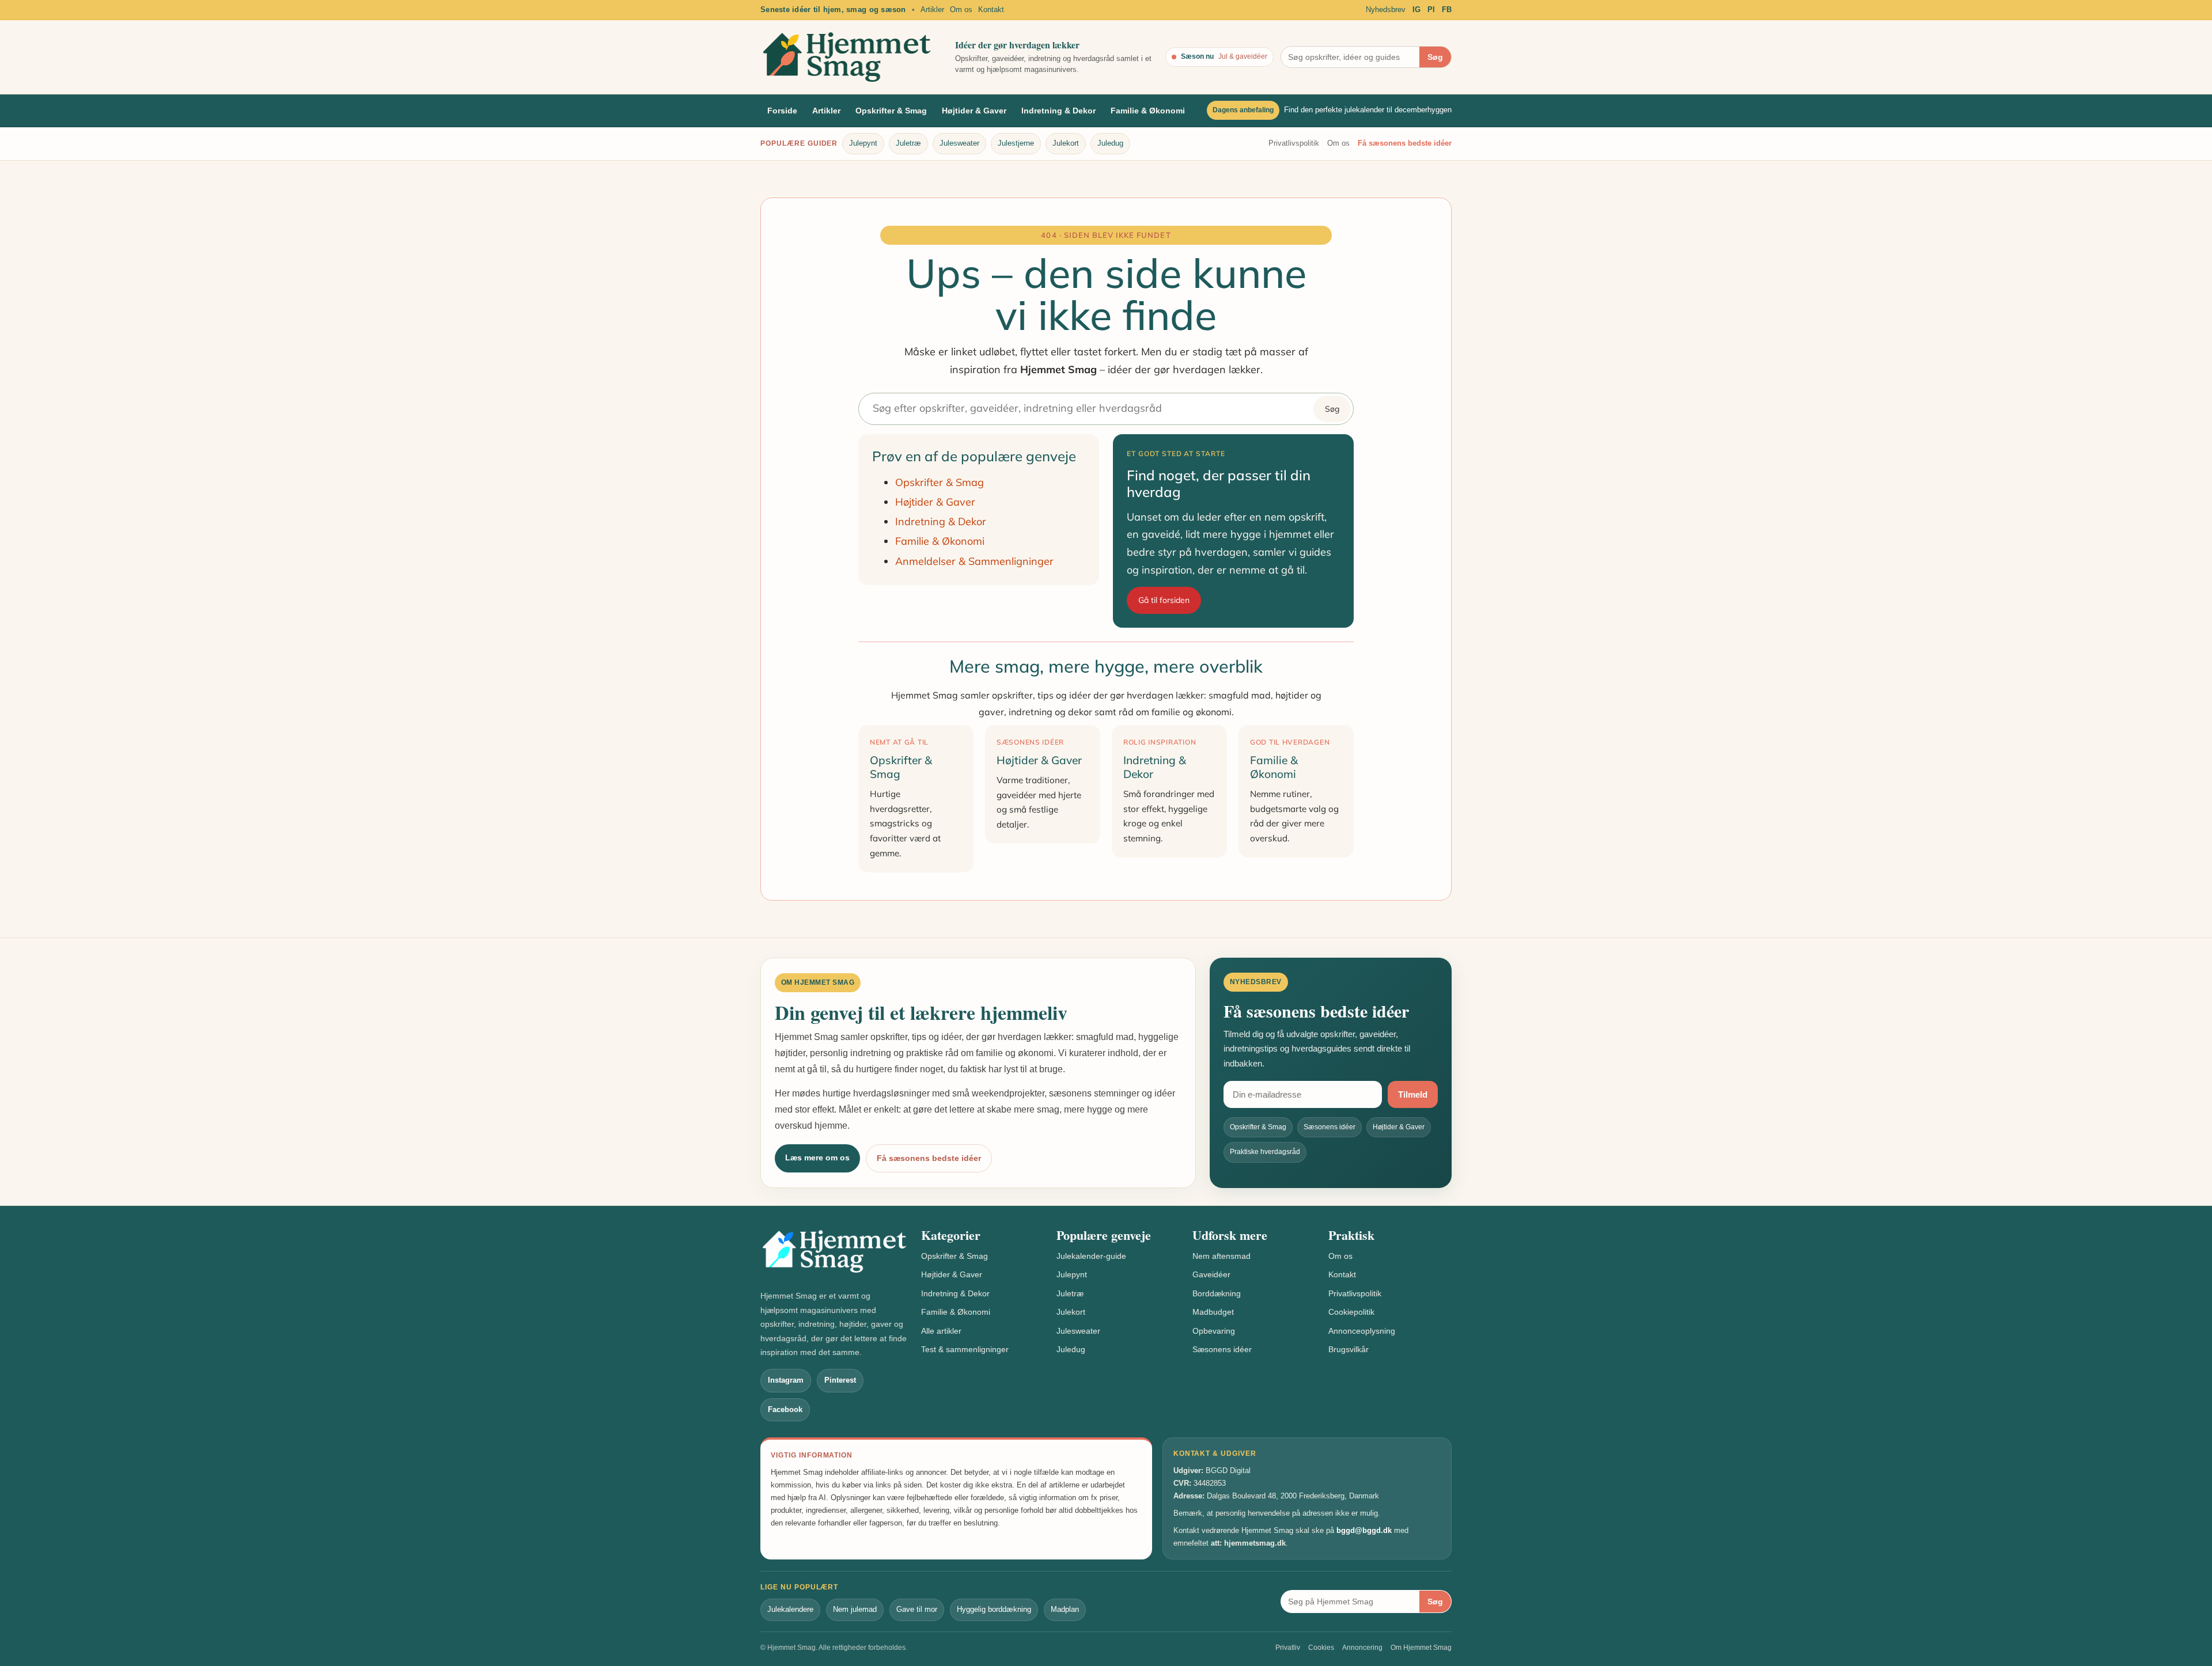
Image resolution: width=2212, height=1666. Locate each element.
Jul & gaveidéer (1243, 56)
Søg (1435, 57)
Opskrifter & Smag (891, 111)
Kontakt (991, 10)
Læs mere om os (817, 1158)
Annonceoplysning (1362, 1331)
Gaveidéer (1211, 1274)
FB (1447, 10)
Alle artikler (941, 1331)
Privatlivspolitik (1294, 143)
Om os (961, 10)
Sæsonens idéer (1222, 1349)
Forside (782, 111)
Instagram (786, 1380)
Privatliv (1288, 1648)
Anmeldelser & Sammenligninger (974, 561)
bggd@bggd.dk (1364, 1530)
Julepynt (863, 143)
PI (1431, 10)
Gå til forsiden (1164, 600)
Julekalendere (790, 1609)
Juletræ (908, 143)
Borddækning (1217, 1293)
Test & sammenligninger (965, 1349)
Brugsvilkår (1349, 1349)
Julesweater (959, 143)
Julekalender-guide (1091, 1256)
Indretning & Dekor (1058, 111)
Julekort (1066, 143)
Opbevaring (1214, 1331)
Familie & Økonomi (1148, 111)
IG (1416, 10)
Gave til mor (917, 1609)
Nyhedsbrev (1386, 10)
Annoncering (1362, 1648)
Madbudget (1213, 1312)
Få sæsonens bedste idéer (1405, 143)
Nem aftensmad (1221, 1256)
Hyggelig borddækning (994, 1609)
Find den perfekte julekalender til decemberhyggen (1368, 110)
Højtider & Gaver (974, 111)
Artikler (932, 10)
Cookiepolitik (1351, 1312)
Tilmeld (1413, 1094)
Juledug (1110, 143)
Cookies (1321, 1648)
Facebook (785, 1409)
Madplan (1065, 1609)
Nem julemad (855, 1609)
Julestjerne (1016, 143)
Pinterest (840, 1380)
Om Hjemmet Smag (1421, 1648)
